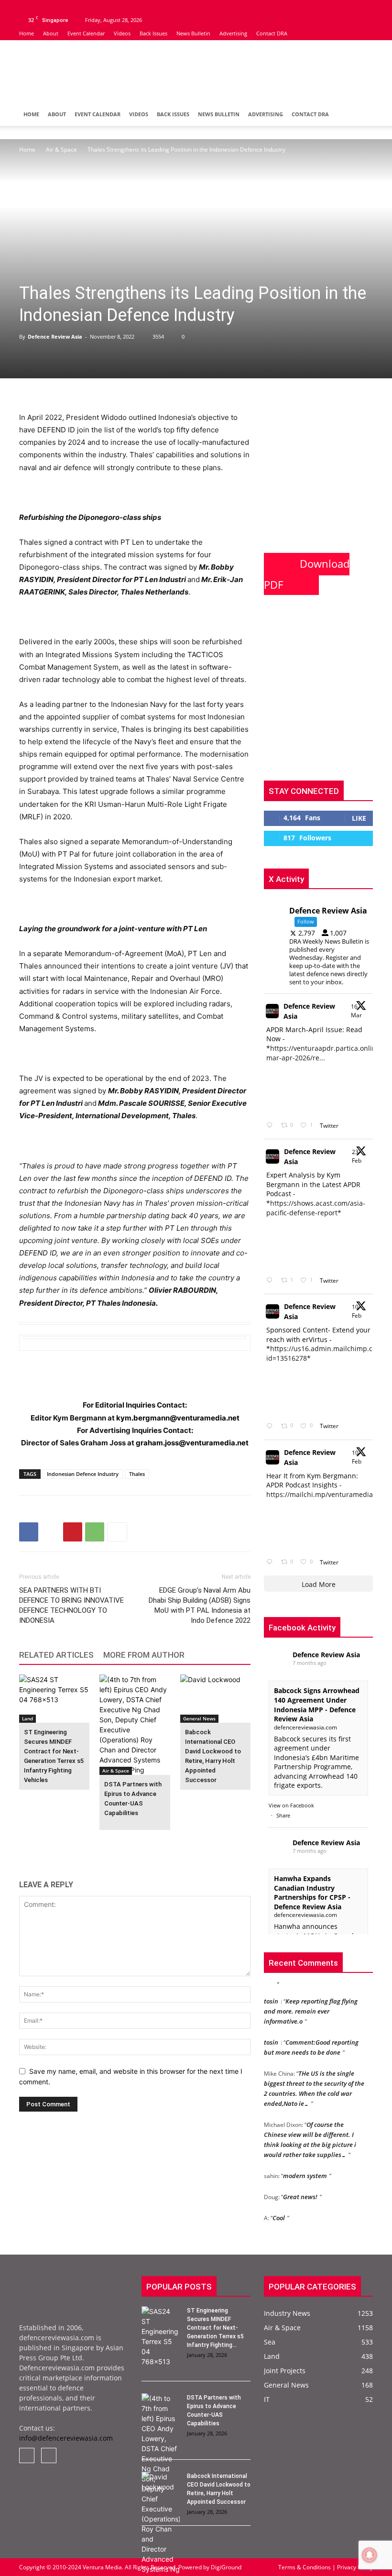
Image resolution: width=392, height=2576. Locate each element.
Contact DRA (272, 33)
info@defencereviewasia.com (66, 2438)
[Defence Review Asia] (196, 72)
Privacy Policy (354, 2567)
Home (27, 33)
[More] (117, 1532)
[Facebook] (26, 7)
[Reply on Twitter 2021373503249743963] (271, 1426)
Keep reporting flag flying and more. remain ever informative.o (311, 2004)
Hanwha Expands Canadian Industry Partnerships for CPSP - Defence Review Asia (312, 1893)
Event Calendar (86, 33)
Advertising (233, 33)
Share (283, 1815)
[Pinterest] (73, 1532)
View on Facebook (291, 1805)
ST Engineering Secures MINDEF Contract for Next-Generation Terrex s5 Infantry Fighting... (215, 2328)
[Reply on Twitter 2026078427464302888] (271, 1281)
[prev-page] (25, 1844)
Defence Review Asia (55, 336)
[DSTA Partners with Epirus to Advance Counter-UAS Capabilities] (135, 1725)
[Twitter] (42, 7)
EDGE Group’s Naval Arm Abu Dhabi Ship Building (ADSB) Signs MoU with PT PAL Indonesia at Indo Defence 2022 (200, 1605)
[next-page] (40, 1844)
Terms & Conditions (305, 2567)
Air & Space (61, 149)
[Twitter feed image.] (290, 1090)
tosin (271, 1994)
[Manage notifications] (370, 2555)
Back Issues (153, 33)
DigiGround (225, 2567)
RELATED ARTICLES (56, 1655)
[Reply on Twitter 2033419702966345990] (271, 1126)
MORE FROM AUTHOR (144, 1655)
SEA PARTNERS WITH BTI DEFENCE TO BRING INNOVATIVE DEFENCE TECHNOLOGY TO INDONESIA (71, 1605)
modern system (305, 2169)
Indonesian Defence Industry (83, 1474)
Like (359, 818)
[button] (361, 115)
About (51, 33)
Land (27, 1718)
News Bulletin (193, 33)
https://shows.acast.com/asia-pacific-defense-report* (316, 1208)
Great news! (300, 2190)
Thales (137, 1474)
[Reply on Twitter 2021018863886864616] (271, 1562)
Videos (122, 33)
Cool (279, 2211)
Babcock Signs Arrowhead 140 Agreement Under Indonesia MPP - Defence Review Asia (317, 1705)
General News (199, 1718)
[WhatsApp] (95, 1532)
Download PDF (307, 574)
